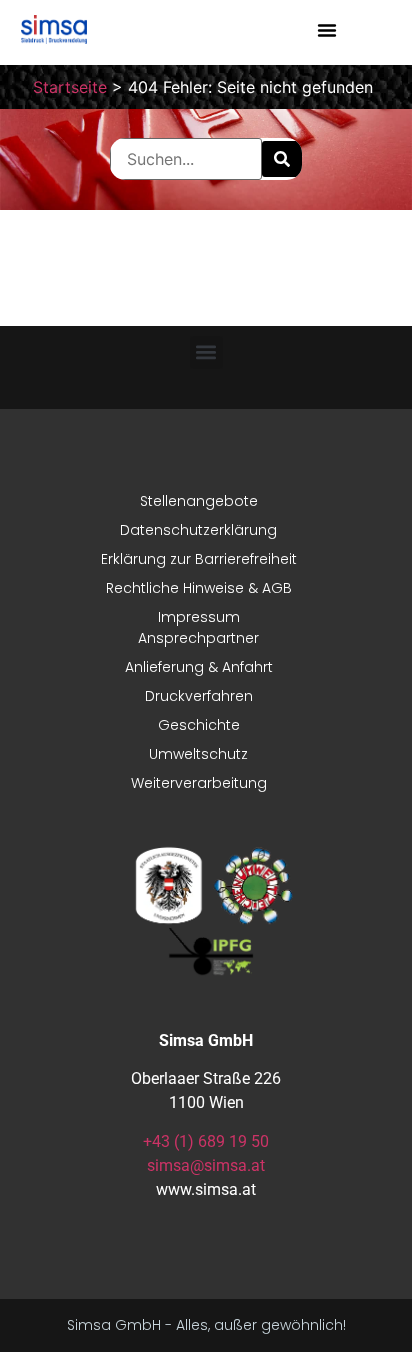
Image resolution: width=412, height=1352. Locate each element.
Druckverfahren (199, 696)
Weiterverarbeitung (199, 783)
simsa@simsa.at (206, 1165)
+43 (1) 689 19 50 (206, 1141)
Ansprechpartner (198, 638)
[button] (327, 30)
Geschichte (199, 725)
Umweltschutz (198, 754)
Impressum (199, 617)
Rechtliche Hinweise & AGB (199, 588)
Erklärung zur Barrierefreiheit (199, 559)
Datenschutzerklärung (198, 530)
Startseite (70, 87)
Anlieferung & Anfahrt (199, 667)
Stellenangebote (199, 501)
